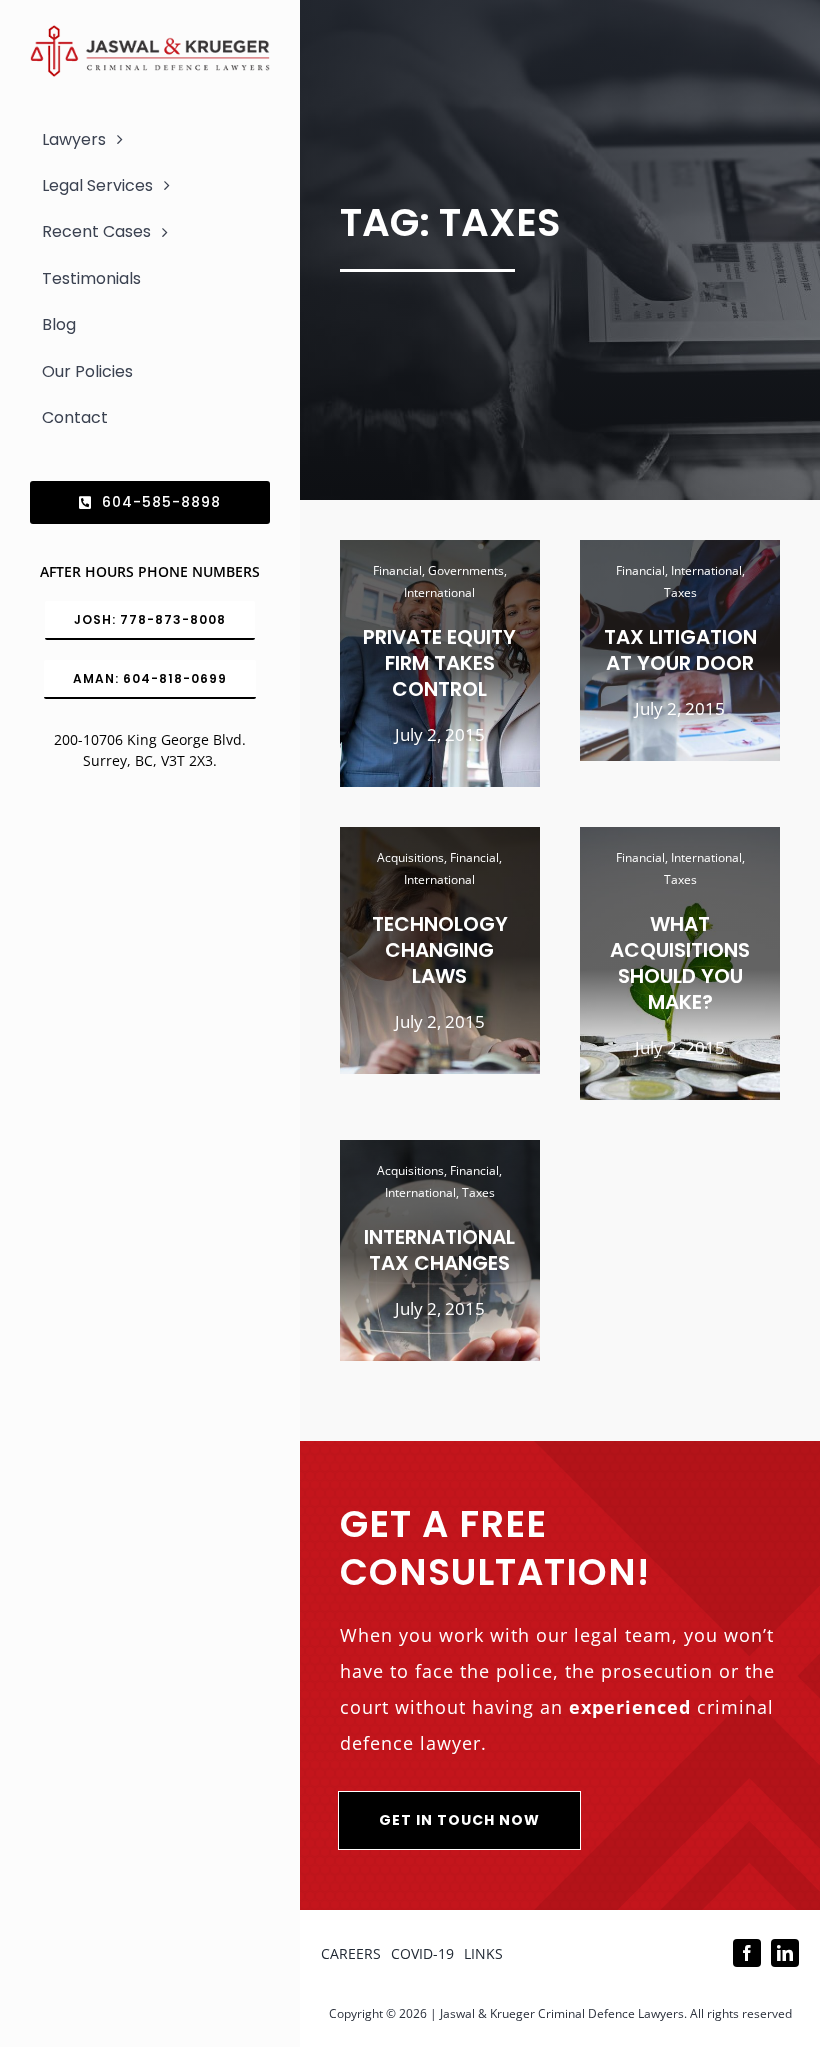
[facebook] (747, 1953)
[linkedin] (785, 1953)
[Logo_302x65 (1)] (150, 33)
